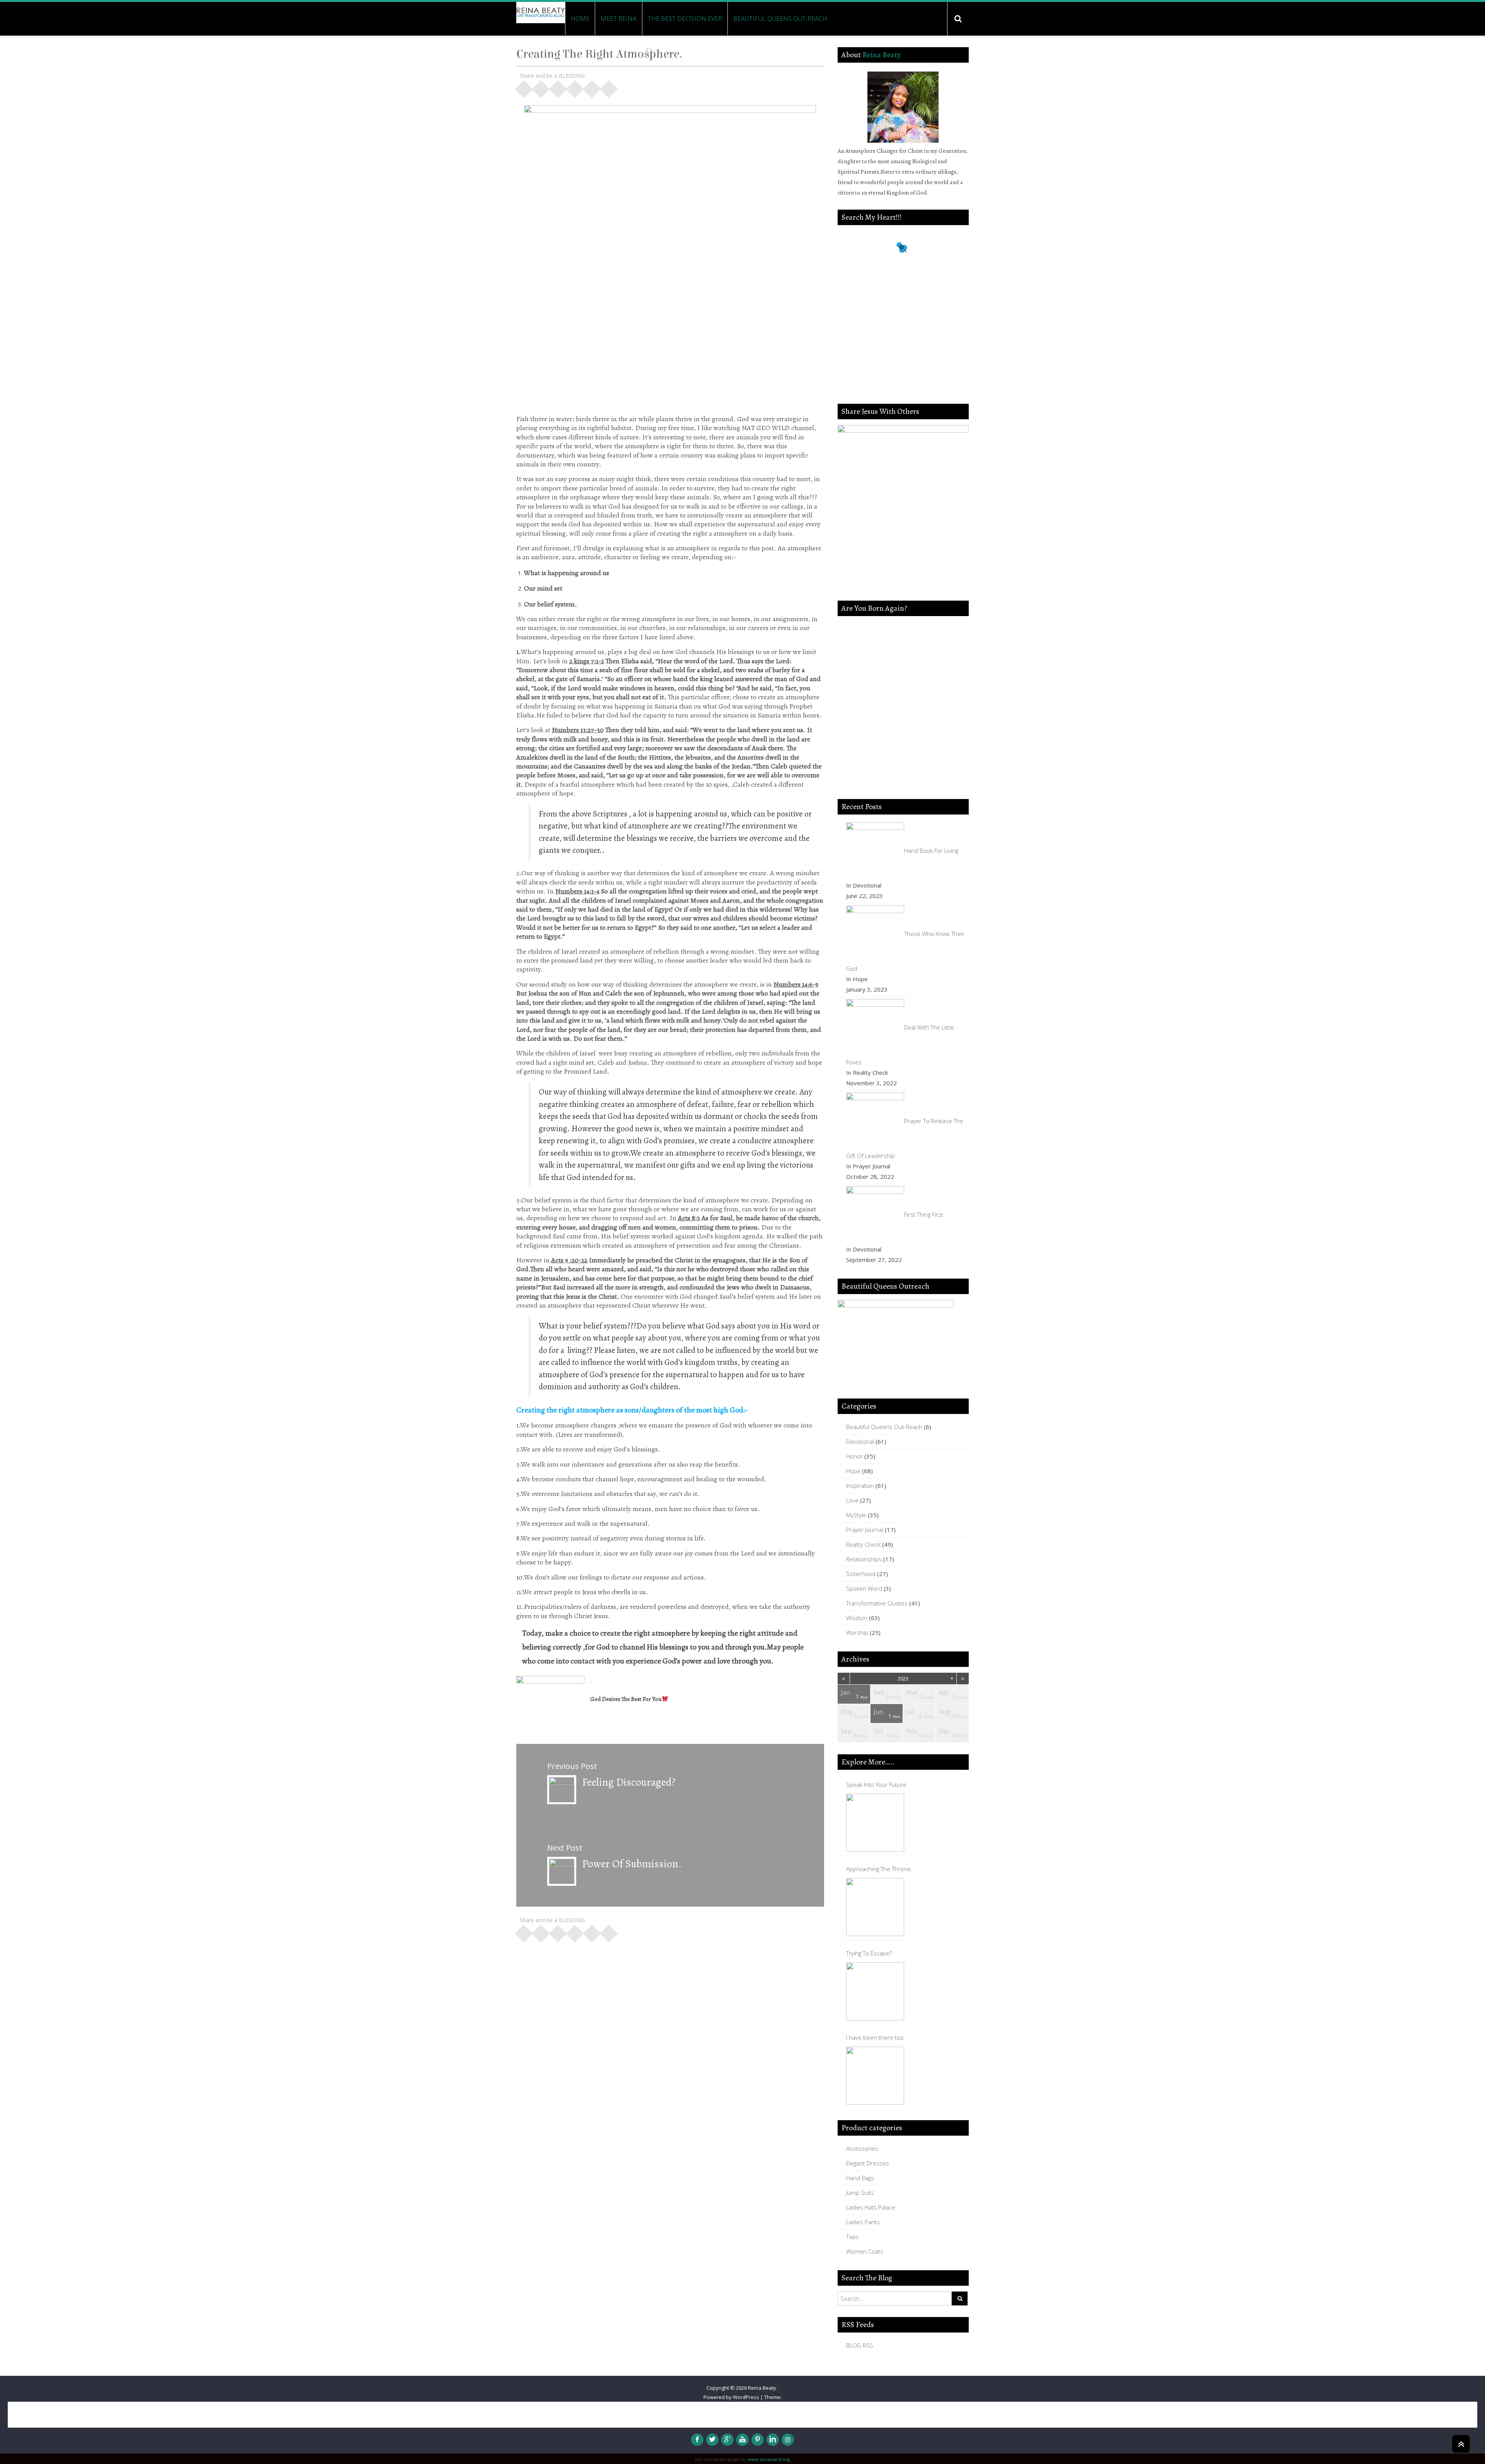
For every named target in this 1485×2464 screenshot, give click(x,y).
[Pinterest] (758, 2440)
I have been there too (875, 2037)
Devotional (860, 1441)
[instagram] (788, 2440)
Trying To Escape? (869, 1953)
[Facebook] (697, 2440)
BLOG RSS (860, 2345)
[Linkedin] (773, 2440)
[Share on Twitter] (541, 87)
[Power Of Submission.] (562, 1870)
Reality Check (863, 1544)
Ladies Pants (863, 2222)
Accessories (862, 2148)
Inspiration (860, 1486)
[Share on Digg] (592, 87)
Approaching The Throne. (879, 1869)
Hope (853, 1471)
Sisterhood (861, 1574)
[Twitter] (712, 2440)
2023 (903, 1679)
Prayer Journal (865, 1530)
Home (580, 19)
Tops (853, 2237)
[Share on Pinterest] (558, 87)
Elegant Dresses (868, 2163)
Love (852, 1500)
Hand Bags (860, 2178)
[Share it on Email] (609, 87)
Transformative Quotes (877, 1603)
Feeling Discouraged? (629, 1782)
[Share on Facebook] (524, 87)
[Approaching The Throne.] (875, 1907)
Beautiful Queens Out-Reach (780, 19)
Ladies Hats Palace (871, 2207)
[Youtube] (742, 2440)
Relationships (864, 1559)
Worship (857, 1632)
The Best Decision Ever (685, 19)
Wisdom (857, 1618)
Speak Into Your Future (876, 1784)
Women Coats (865, 2251)
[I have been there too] (875, 2076)
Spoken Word (864, 1588)
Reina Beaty (882, 55)
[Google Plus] (727, 2440)
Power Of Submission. (632, 1864)
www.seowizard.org (769, 2459)
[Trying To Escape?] (875, 1991)
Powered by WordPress (731, 2397)
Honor (854, 1456)
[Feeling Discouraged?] (562, 1789)
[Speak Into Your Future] (875, 1823)
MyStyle (856, 1515)
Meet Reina (619, 19)
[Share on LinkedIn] (575, 87)
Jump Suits (860, 2192)
